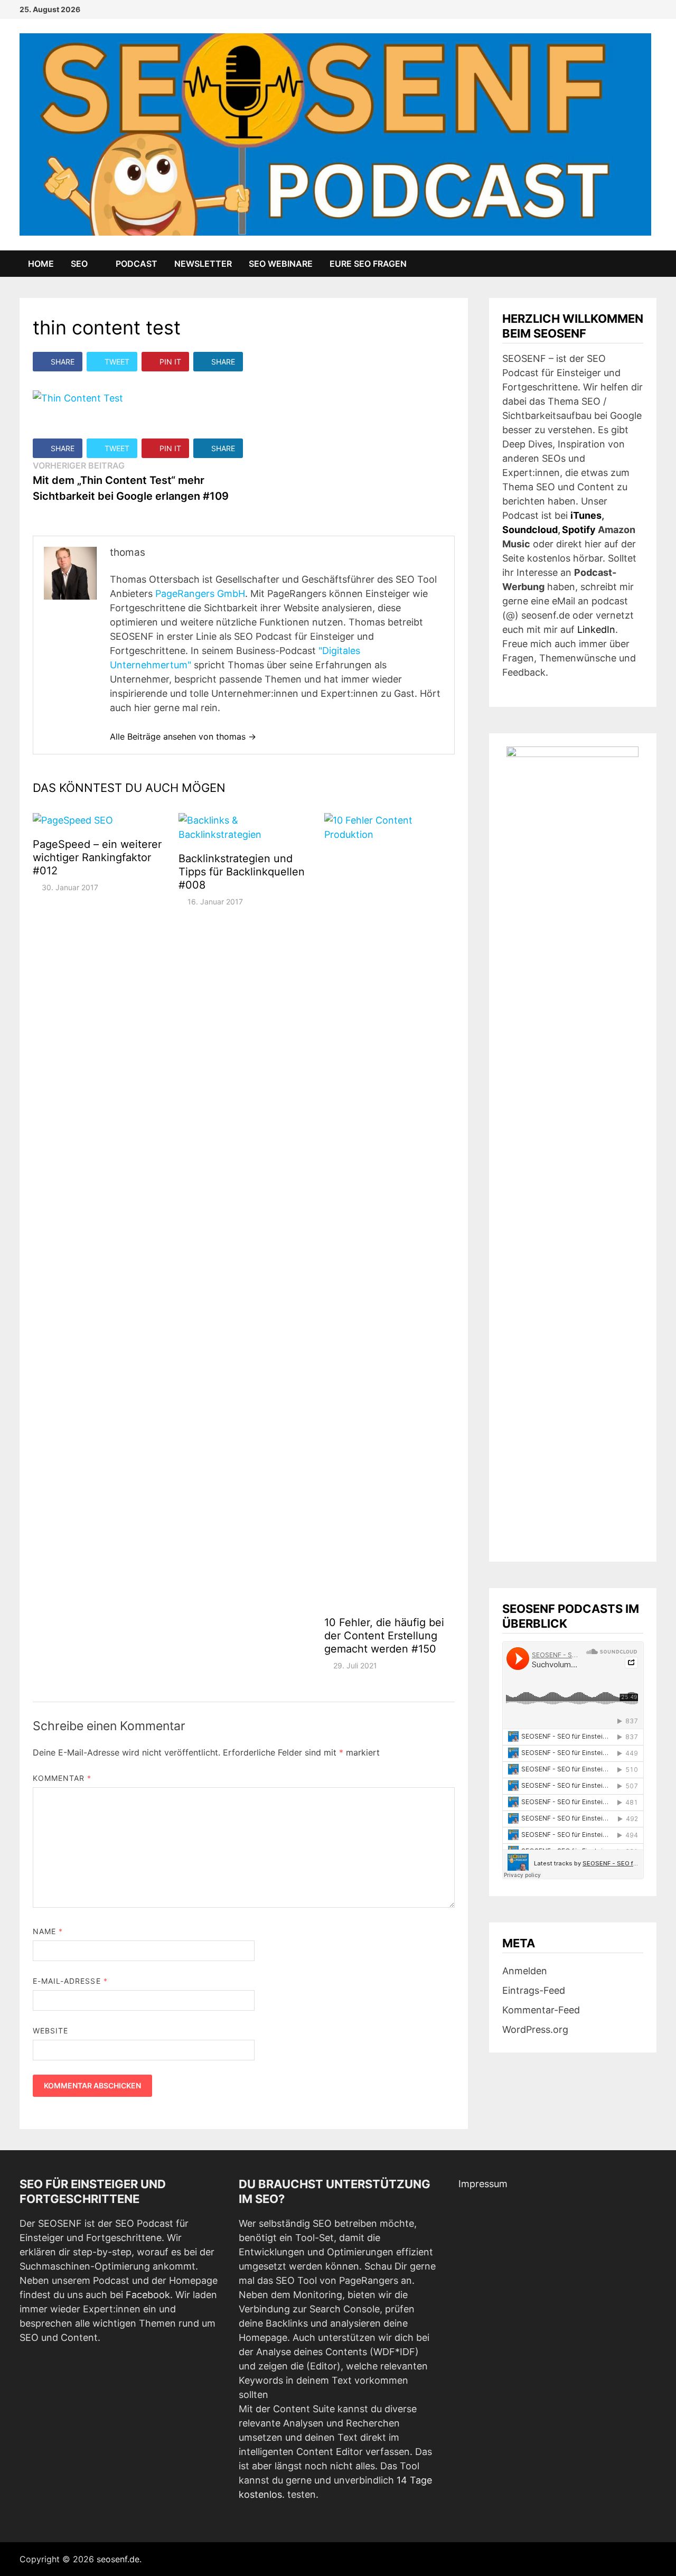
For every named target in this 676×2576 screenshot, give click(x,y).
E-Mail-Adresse (70, 1981)
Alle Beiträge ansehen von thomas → (183, 736)
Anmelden (525, 1971)
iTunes (586, 515)
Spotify (579, 530)
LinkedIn (596, 629)
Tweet (117, 362)
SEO (79, 264)
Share (63, 362)
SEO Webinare (281, 264)
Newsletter (203, 264)
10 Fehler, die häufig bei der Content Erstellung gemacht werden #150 (384, 1636)
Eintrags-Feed (534, 1990)
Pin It (170, 362)
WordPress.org (535, 2029)
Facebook (148, 2295)
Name (48, 1931)
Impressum (483, 2184)
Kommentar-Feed (541, 2010)
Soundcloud (530, 530)
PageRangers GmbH (200, 594)
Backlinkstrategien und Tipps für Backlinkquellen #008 (242, 872)
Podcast (137, 264)
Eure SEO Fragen (368, 264)
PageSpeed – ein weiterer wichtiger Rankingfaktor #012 (97, 857)
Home (41, 264)
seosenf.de (118, 2559)
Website (51, 2031)
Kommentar (62, 1778)
